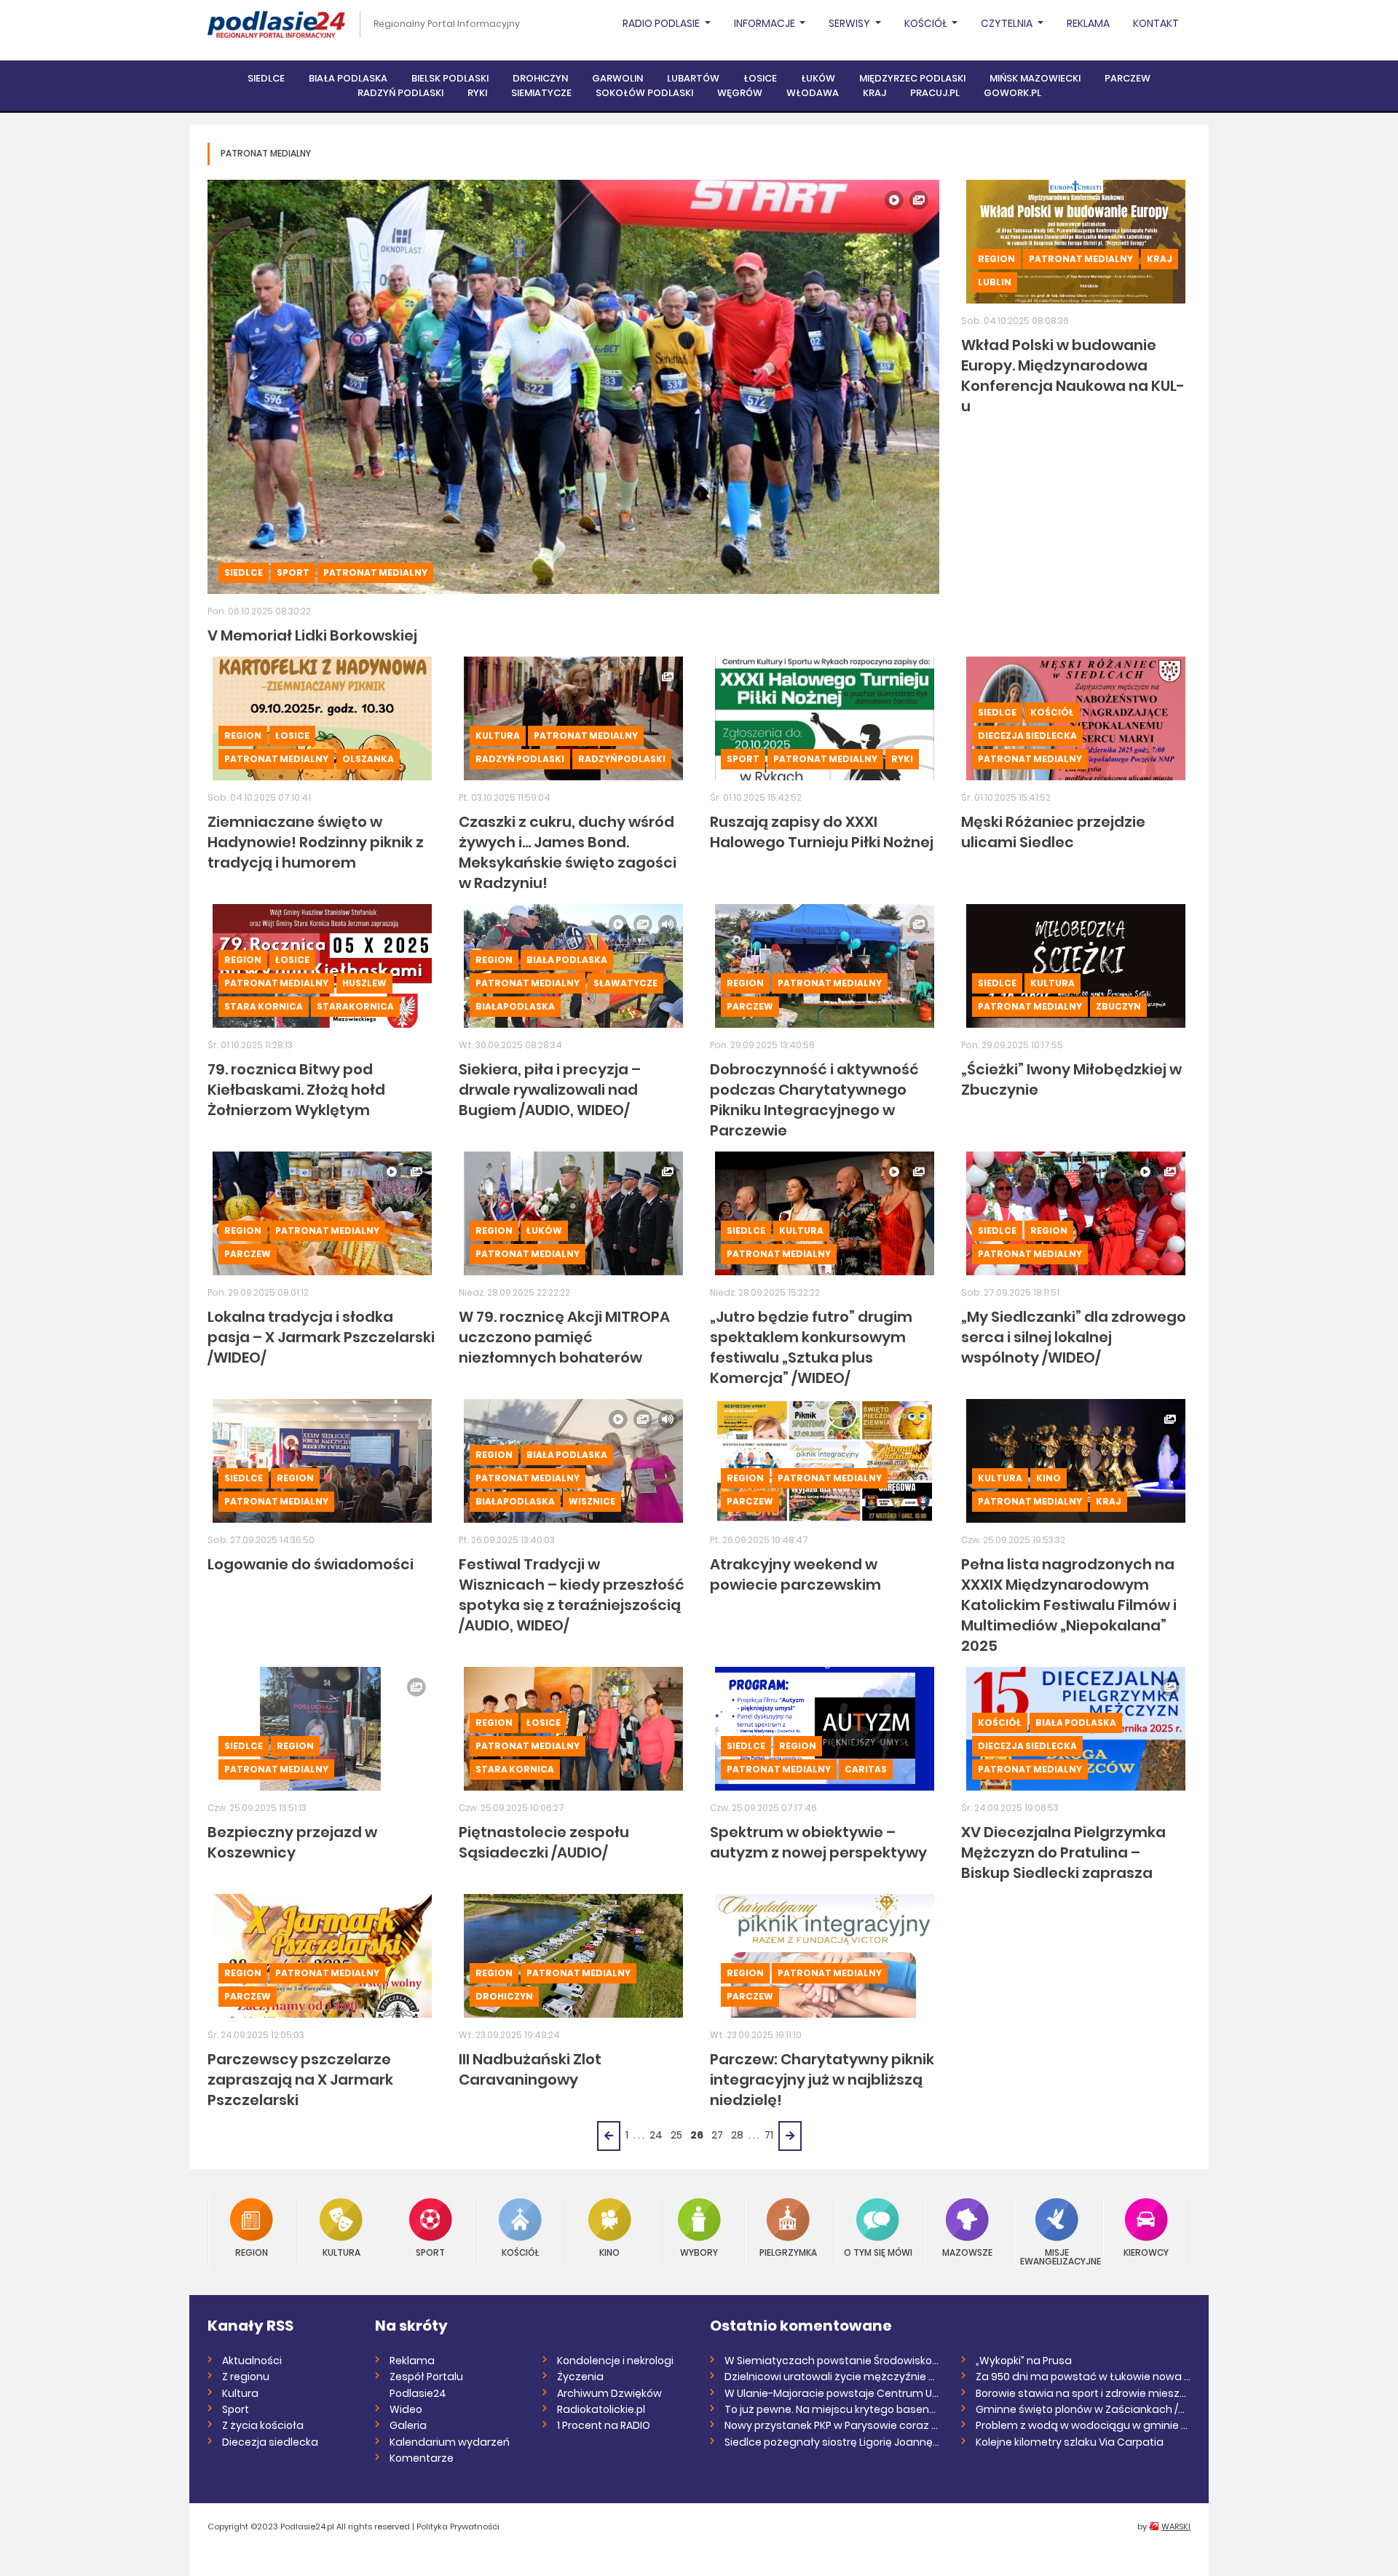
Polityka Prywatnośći (458, 2527)
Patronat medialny (375, 572)
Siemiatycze (541, 93)
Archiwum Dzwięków (609, 2393)
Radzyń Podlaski (400, 93)
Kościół (1052, 712)
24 (656, 2135)
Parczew (1128, 78)
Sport (293, 572)
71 (769, 2135)
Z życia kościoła (263, 2425)
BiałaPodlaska (515, 1006)
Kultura (498, 736)
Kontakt (1156, 23)
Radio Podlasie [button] (662, 23)
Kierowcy (1146, 2252)
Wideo (406, 2409)
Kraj (874, 93)
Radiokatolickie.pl (601, 2409)
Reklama (1088, 23)
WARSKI (1176, 2527)
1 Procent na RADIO (604, 2425)
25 (676, 2135)
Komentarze (422, 2458)
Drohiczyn (540, 78)
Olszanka (368, 759)
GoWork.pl (1012, 93)
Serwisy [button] (850, 23)
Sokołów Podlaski (644, 93)
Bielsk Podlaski (450, 78)
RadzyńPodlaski (622, 759)
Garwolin (617, 78)
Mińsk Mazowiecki (1035, 78)
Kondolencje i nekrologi (615, 2361)
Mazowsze (967, 2252)
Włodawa (813, 93)
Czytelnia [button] (1008, 23)
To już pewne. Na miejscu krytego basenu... (832, 2409)
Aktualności (252, 2361)
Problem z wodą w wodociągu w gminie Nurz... (1083, 2425)
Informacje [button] (766, 23)
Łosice (760, 78)
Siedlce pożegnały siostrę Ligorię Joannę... (832, 2442)
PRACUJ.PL (935, 93)
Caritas (866, 1769)
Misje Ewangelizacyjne (1057, 2256)
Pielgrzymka (788, 2252)
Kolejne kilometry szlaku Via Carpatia (1070, 2442)
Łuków (818, 78)
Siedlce (266, 78)
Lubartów (693, 78)
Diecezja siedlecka (1027, 736)
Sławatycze (625, 983)
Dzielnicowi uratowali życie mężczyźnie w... (832, 2377)
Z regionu (246, 2377)
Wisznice (592, 1501)
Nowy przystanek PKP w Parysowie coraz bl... (832, 2425)
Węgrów (740, 93)
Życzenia (580, 2377)
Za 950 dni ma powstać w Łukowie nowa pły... (1083, 2377)
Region (996, 259)
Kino (1048, 1478)
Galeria (408, 2425)
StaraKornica (355, 1006)
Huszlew (364, 983)
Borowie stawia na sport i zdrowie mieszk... (1083, 2393)
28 (737, 2135)
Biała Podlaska (348, 78)
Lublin (995, 282)
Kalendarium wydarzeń (450, 2442)
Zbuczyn (1118, 1006)
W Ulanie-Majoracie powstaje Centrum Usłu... (832, 2393)
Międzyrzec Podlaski (912, 78)
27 (717, 2135)
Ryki (477, 93)
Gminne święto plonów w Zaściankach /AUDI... (1083, 2409)
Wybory (699, 2252)
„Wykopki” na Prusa (1024, 2361)
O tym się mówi (878, 2252)
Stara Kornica (264, 1006)
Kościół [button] (927, 23)
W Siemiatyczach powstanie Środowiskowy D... (832, 2361)
